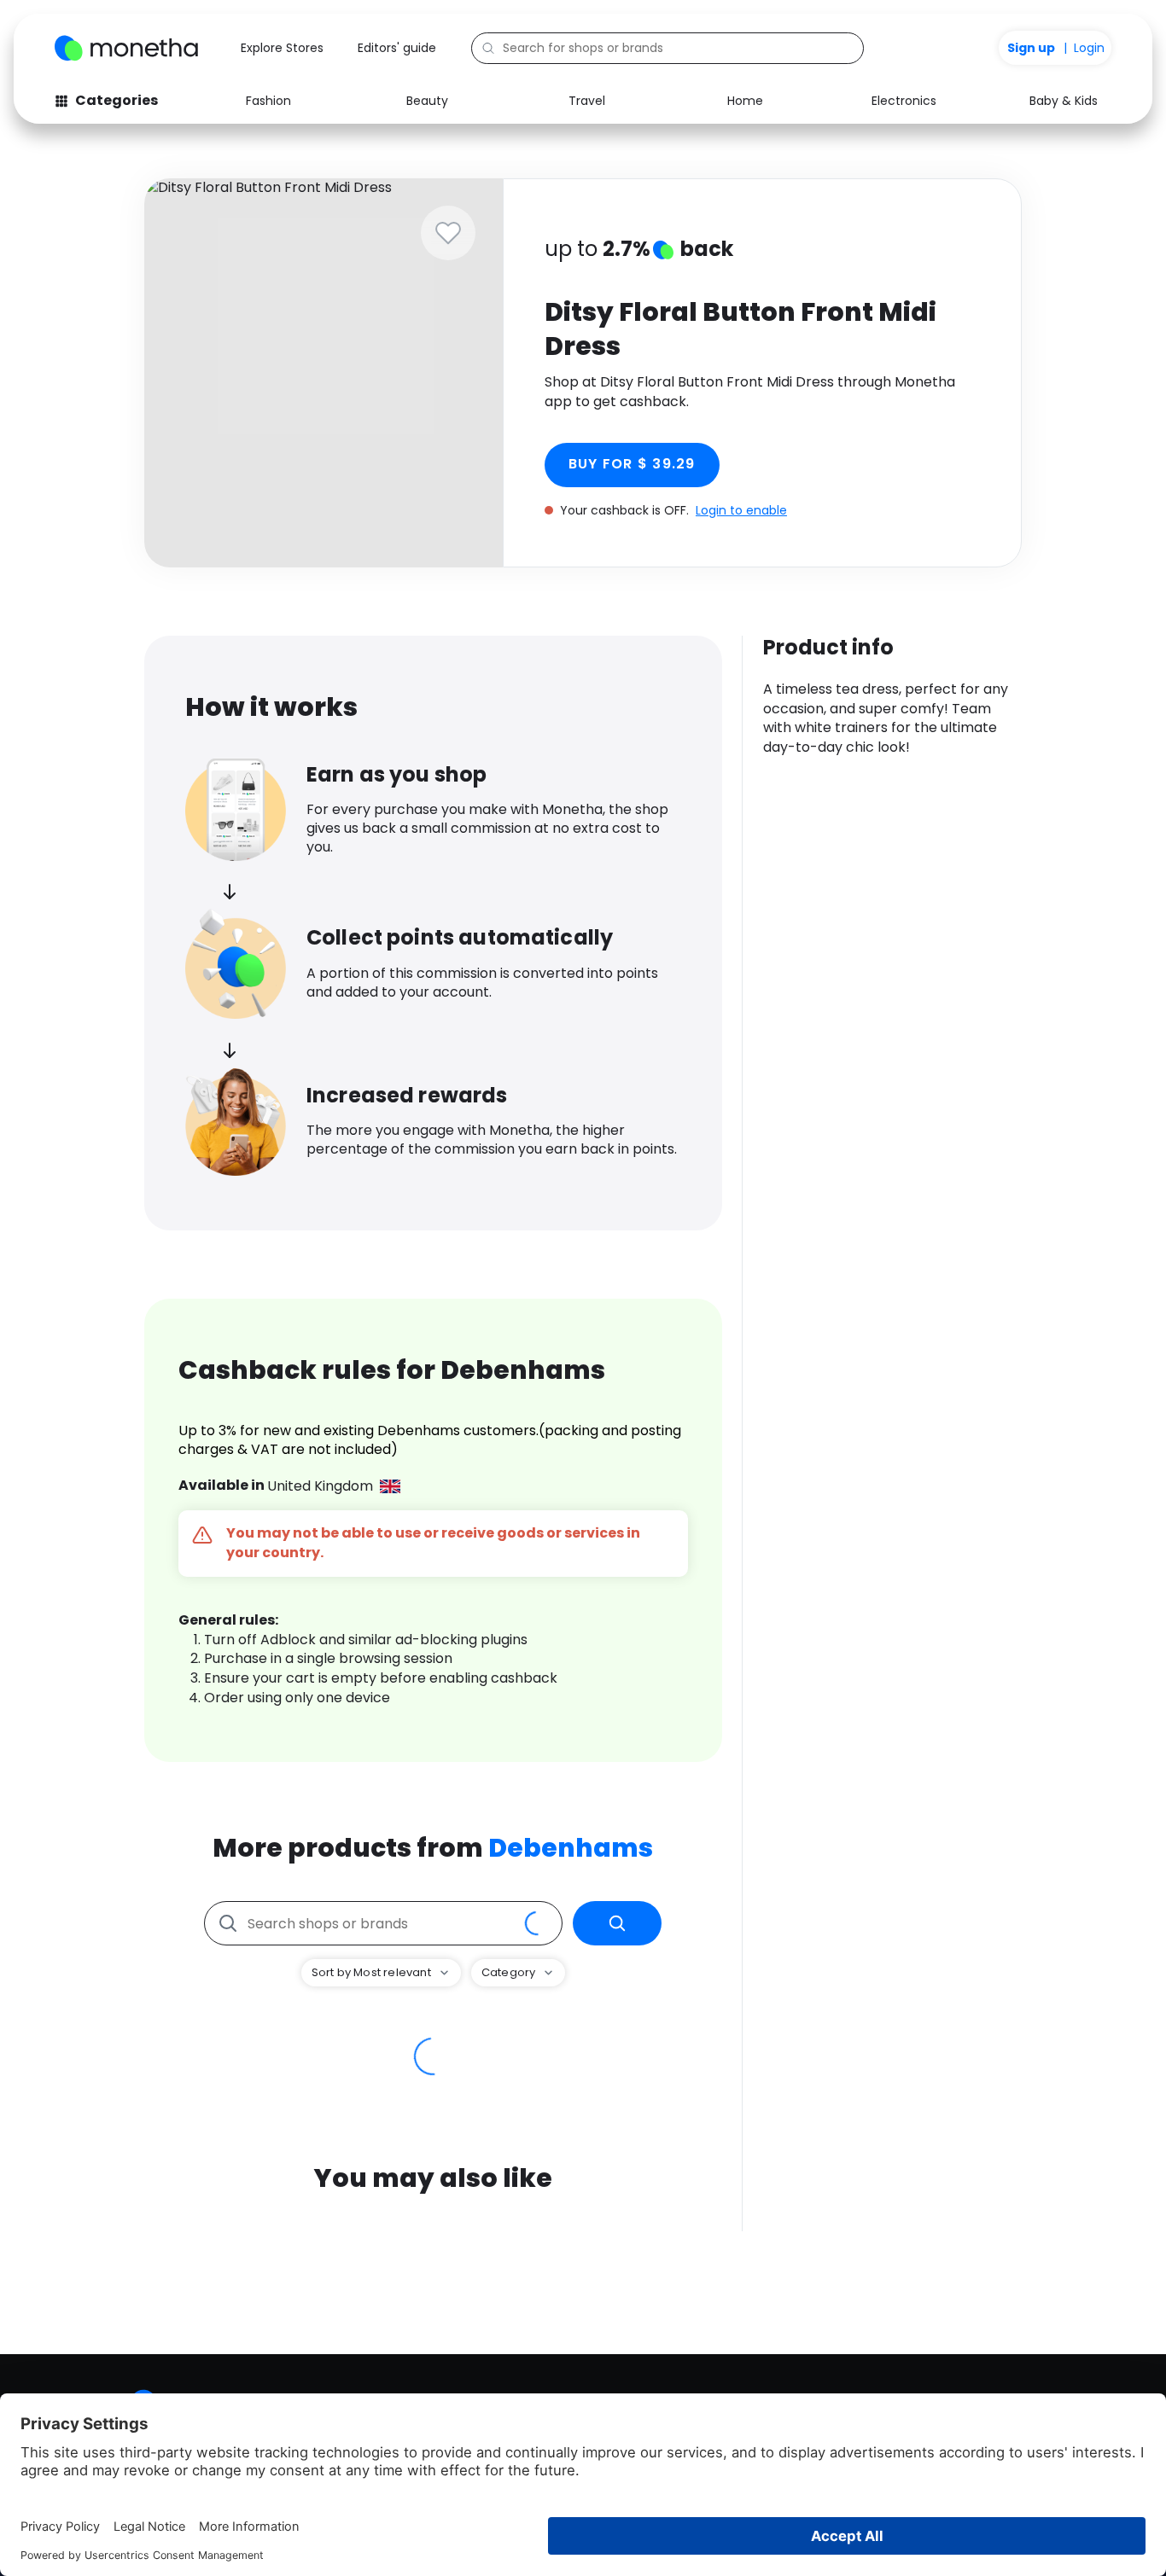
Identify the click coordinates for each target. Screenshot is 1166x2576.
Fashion (268, 101)
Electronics (904, 101)
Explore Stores (282, 48)
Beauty (427, 101)
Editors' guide (397, 48)
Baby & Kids (1064, 101)
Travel (587, 101)
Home (745, 101)
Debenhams (571, 1848)
